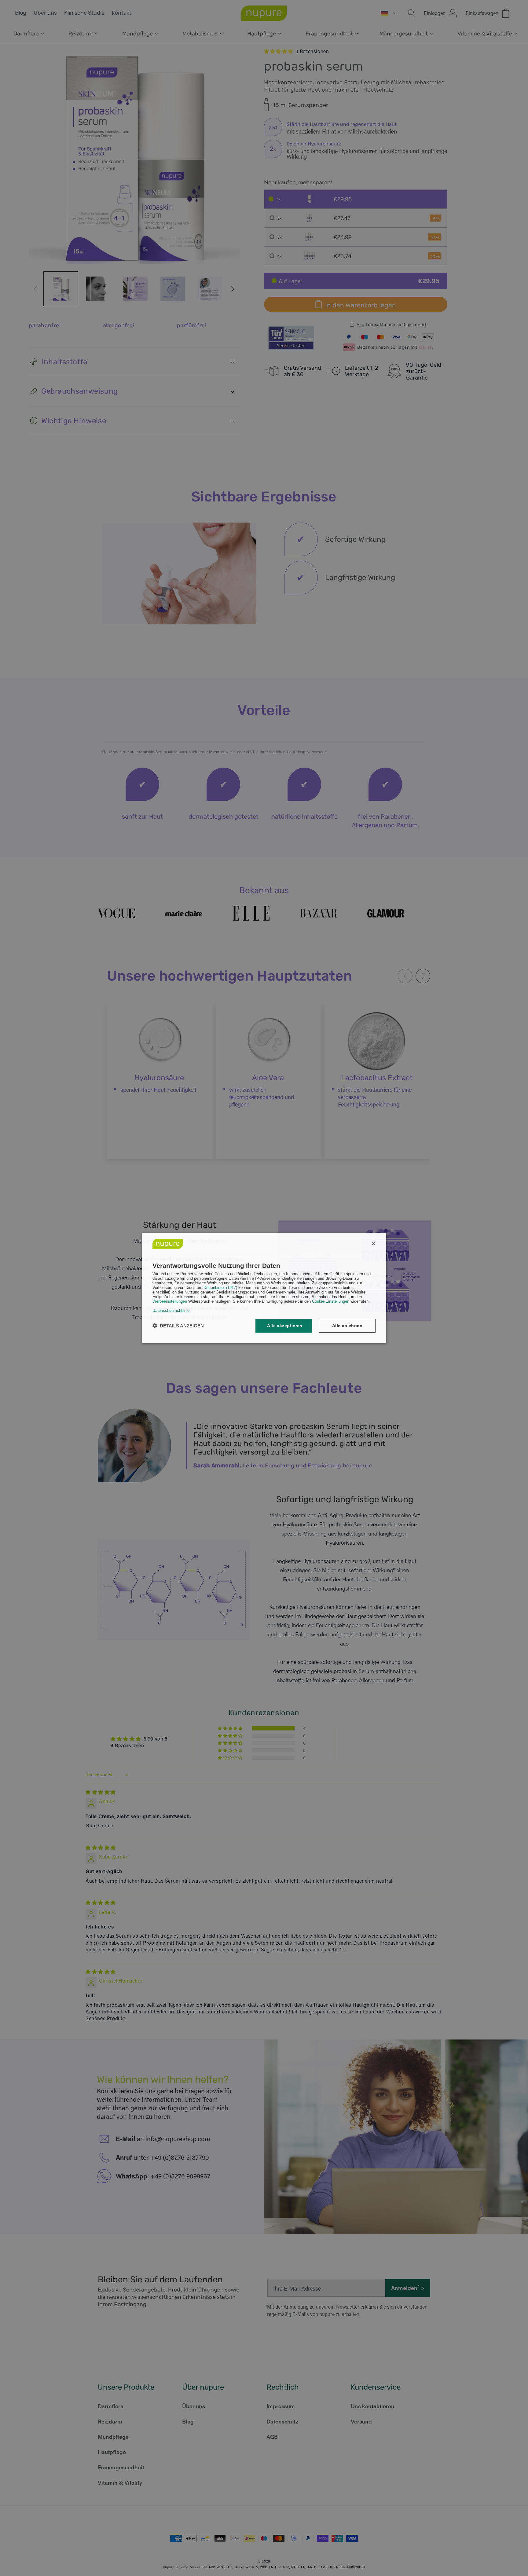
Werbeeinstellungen (170, 1301)
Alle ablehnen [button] (347, 1326)
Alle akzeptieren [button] (285, 1326)
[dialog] (264, 1288)
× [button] (373, 1244)
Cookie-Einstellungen (331, 1301)
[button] (178, 1326)
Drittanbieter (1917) (220, 1288)
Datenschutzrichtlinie (171, 1310)
